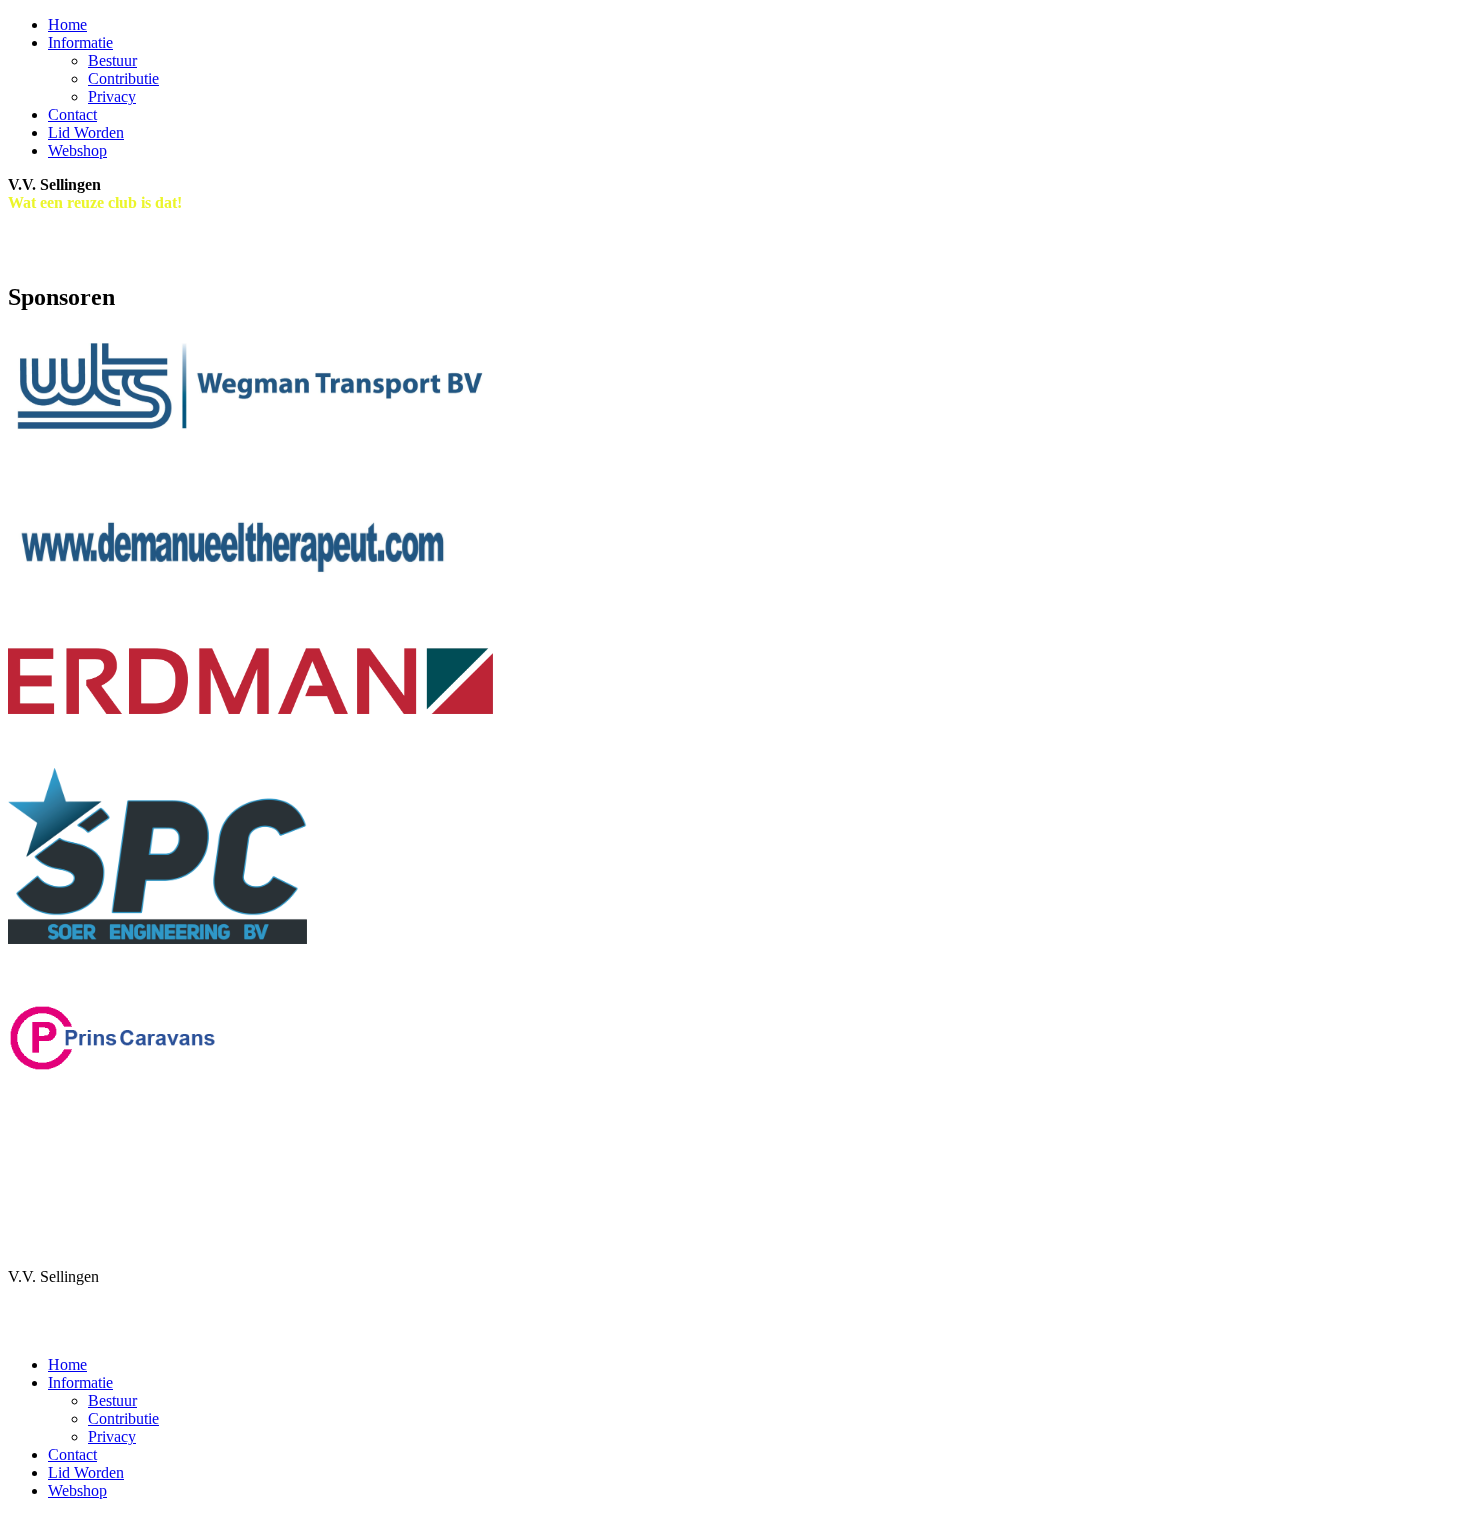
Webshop (77, 150)
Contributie (123, 78)
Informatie (80, 42)
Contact (72, 114)
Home (67, 24)
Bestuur (112, 60)
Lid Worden (86, 132)
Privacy (112, 96)
